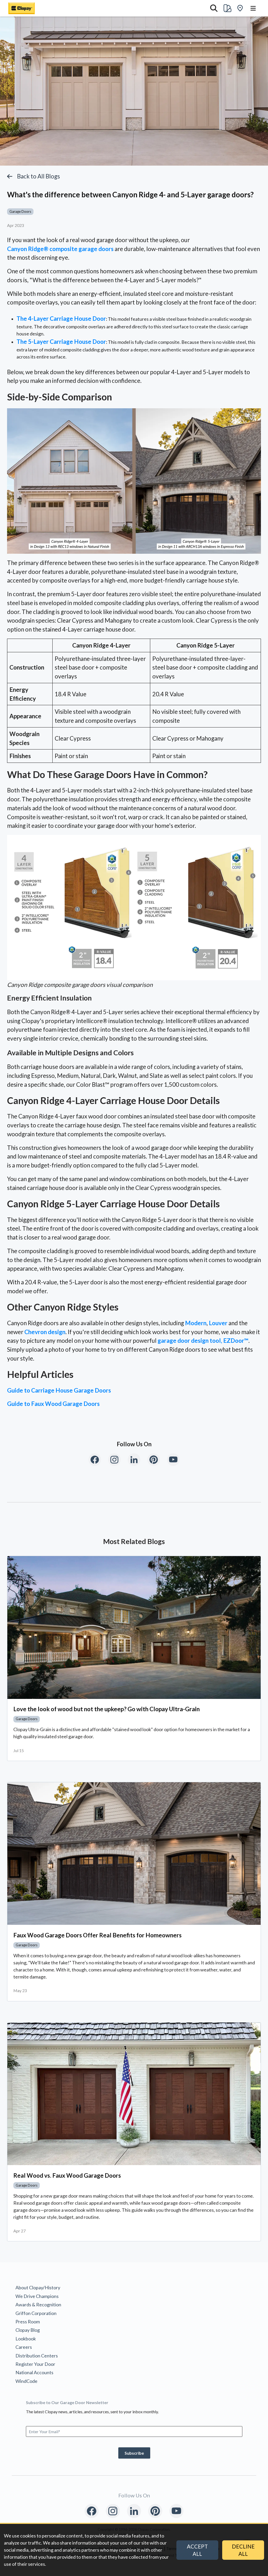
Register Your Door (35, 2364)
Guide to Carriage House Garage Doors (59, 1390)
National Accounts (34, 2372)
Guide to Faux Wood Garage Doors (53, 1404)
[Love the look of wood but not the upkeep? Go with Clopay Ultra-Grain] (134, 1627)
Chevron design (45, 1332)
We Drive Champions (37, 2296)
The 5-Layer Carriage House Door (61, 342)
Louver (218, 1323)
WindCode (26, 2381)
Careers (24, 2347)
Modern (196, 1323)
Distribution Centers (37, 2356)
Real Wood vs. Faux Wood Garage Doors (67, 2175)
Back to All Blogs (38, 176)
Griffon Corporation (36, 2313)
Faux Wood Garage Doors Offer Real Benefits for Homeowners (97, 1935)
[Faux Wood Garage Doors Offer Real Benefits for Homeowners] (134, 1854)
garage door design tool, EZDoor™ (203, 1341)
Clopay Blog (28, 2330)
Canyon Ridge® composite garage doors (60, 249)
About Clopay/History (38, 2287)
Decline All (243, 2550)
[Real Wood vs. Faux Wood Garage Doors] (134, 2094)
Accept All (197, 2550)
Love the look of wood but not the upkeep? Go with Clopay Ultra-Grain (107, 1709)
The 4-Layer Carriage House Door (61, 319)
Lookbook (26, 2339)
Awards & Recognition (38, 2305)
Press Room (28, 2322)
